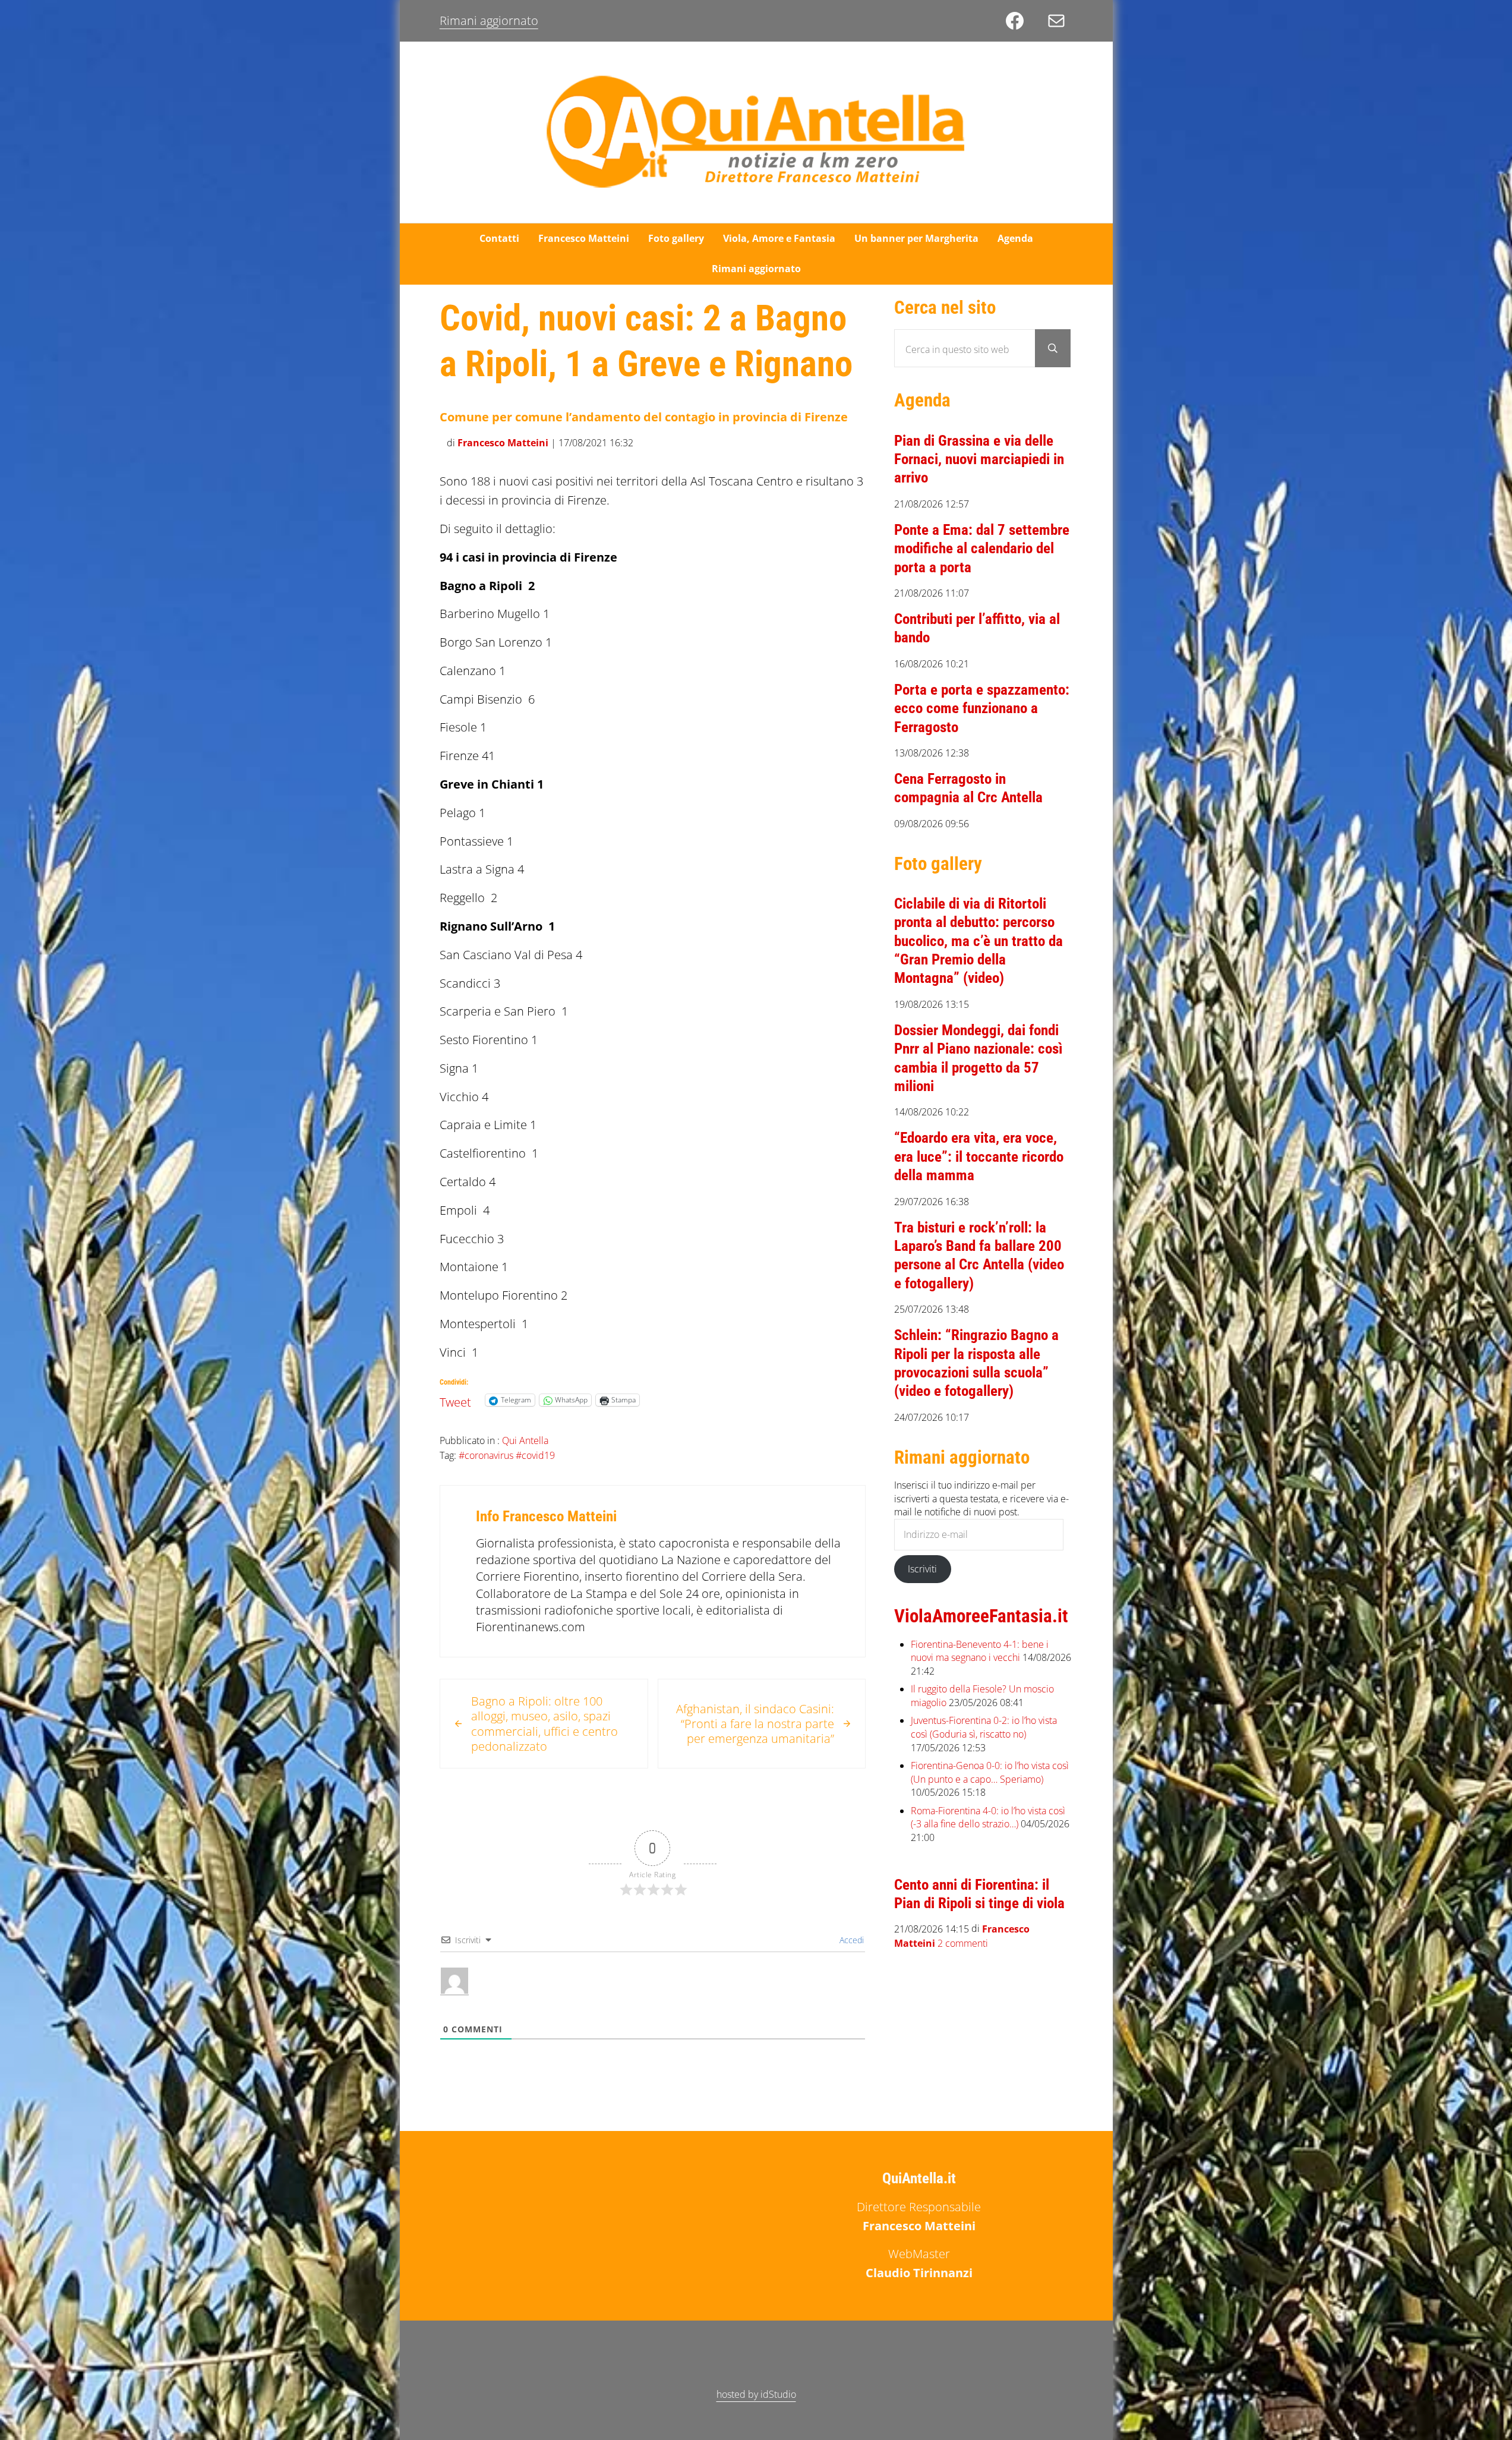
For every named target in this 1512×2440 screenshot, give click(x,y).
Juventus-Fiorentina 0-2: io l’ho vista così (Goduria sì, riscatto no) (984, 1727)
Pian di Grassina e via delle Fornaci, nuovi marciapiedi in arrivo (979, 459)
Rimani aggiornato (489, 21)
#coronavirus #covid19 (507, 1455)
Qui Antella (525, 1440)
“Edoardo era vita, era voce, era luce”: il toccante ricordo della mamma (979, 1156)
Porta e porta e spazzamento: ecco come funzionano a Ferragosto (982, 708)
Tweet (455, 1399)
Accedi (850, 1940)
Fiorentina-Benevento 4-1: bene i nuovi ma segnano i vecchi (980, 1651)
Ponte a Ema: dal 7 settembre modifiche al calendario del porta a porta (982, 548)
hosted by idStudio (756, 2394)
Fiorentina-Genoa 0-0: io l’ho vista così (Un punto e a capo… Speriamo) (990, 1772)
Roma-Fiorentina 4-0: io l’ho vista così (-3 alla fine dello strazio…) (988, 1818)
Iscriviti (922, 1569)
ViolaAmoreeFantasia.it (981, 1616)
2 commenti (963, 1944)
